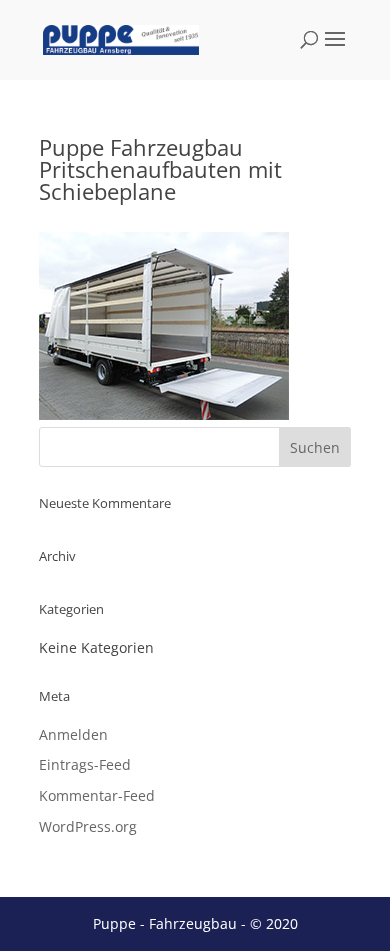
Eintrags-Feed (85, 764)
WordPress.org (88, 826)
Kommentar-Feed (97, 795)
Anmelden (73, 734)
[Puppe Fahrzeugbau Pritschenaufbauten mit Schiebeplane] (164, 414)
